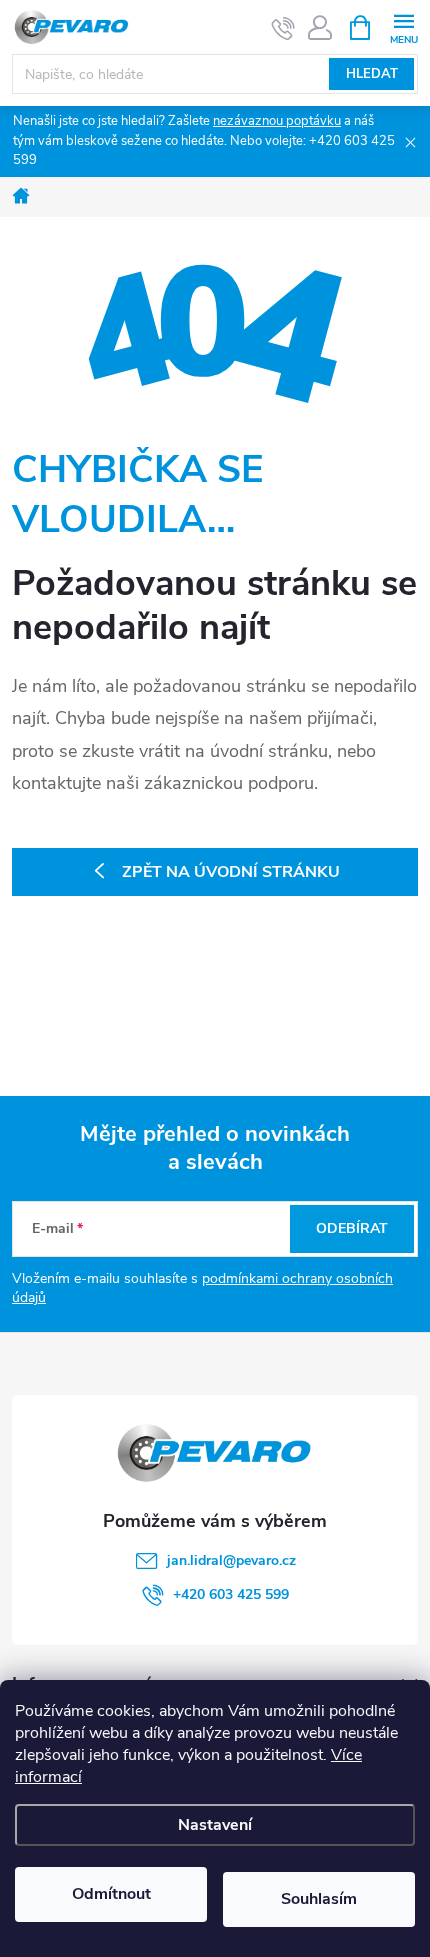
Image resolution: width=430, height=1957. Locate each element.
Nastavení (215, 1825)
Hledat (372, 74)
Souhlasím (319, 1899)
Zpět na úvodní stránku (231, 872)
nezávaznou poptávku (277, 121)
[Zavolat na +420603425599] (283, 28)
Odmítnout (111, 1894)
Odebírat (352, 1228)
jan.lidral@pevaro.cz (231, 1560)
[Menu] (403, 26)
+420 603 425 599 (231, 1594)
